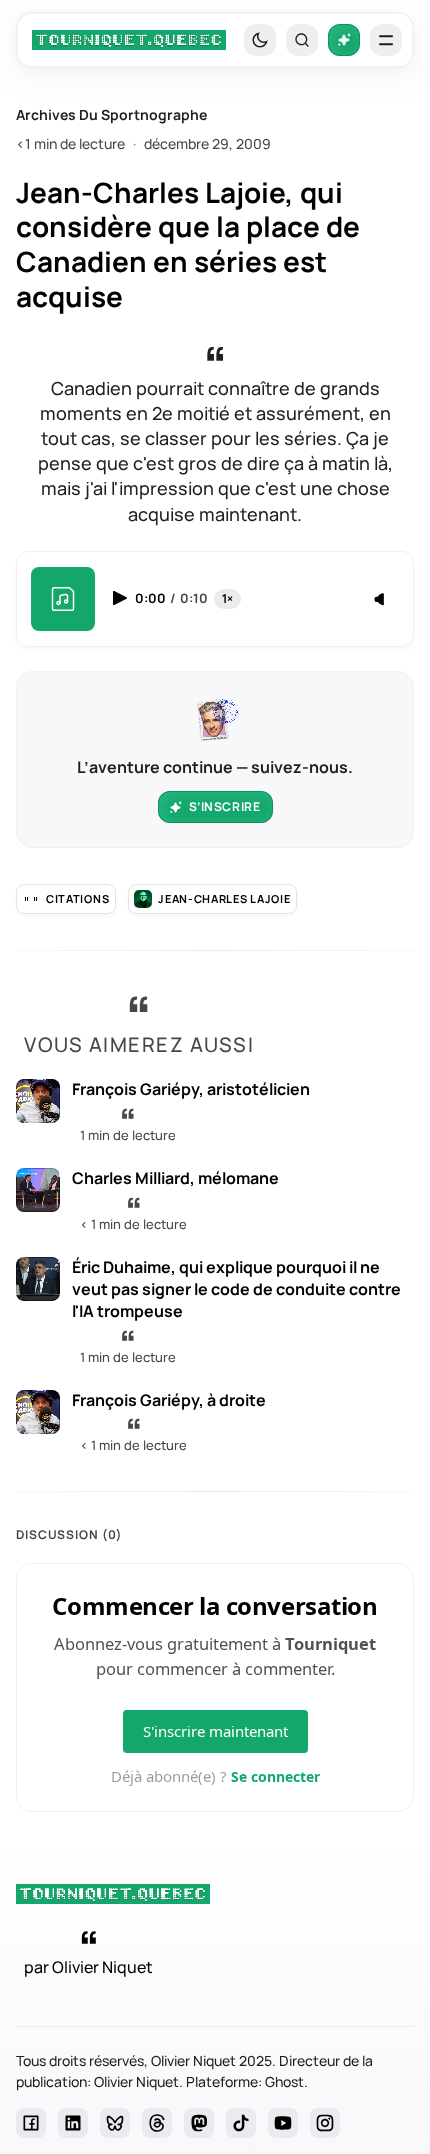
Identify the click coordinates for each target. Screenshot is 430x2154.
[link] (129, 40)
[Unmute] (381, 600)
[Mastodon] (199, 2123)
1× (227, 598)
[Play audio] (122, 598)
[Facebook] (31, 2123)
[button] (302, 40)
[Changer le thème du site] (260, 40)
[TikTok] (241, 2123)
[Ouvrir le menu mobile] (386, 40)
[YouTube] (283, 2123)
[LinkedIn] (73, 2123)
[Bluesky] (115, 2123)
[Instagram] (325, 2123)
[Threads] (157, 2123)
